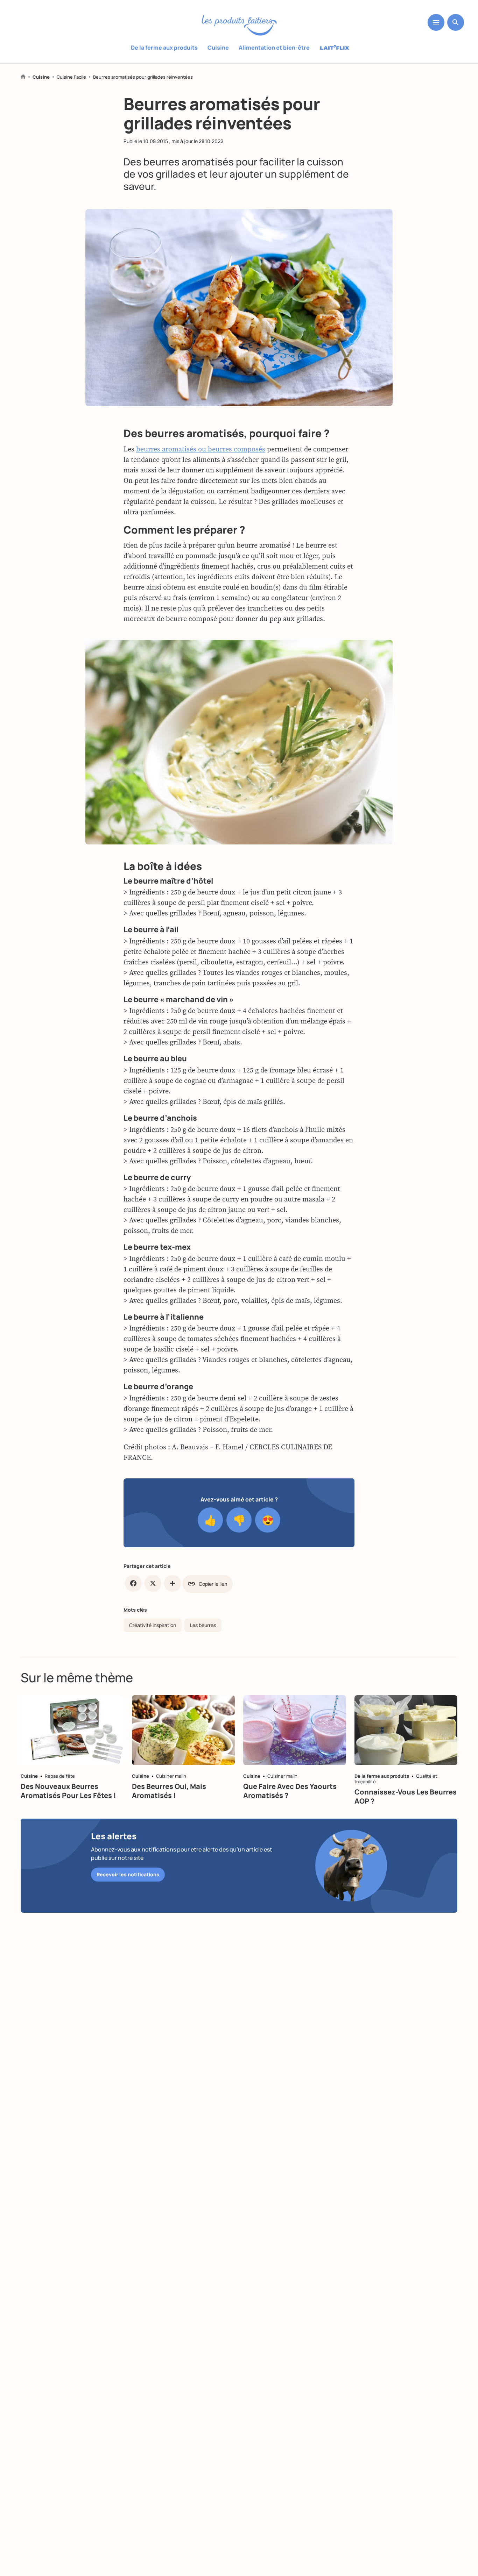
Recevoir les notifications (128, 1874)
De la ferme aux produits (164, 48)
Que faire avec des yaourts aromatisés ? (290, 1791)
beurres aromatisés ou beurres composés (201, 449)
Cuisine (218, 48)
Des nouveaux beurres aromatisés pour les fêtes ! (68, 1791)
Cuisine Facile (71, 77)
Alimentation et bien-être (274, 48)
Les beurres (203, 1625)
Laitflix (335, 48)
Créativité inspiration (153, 1625)
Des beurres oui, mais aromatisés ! (169, 1791)
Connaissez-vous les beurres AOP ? (406, 1796)
